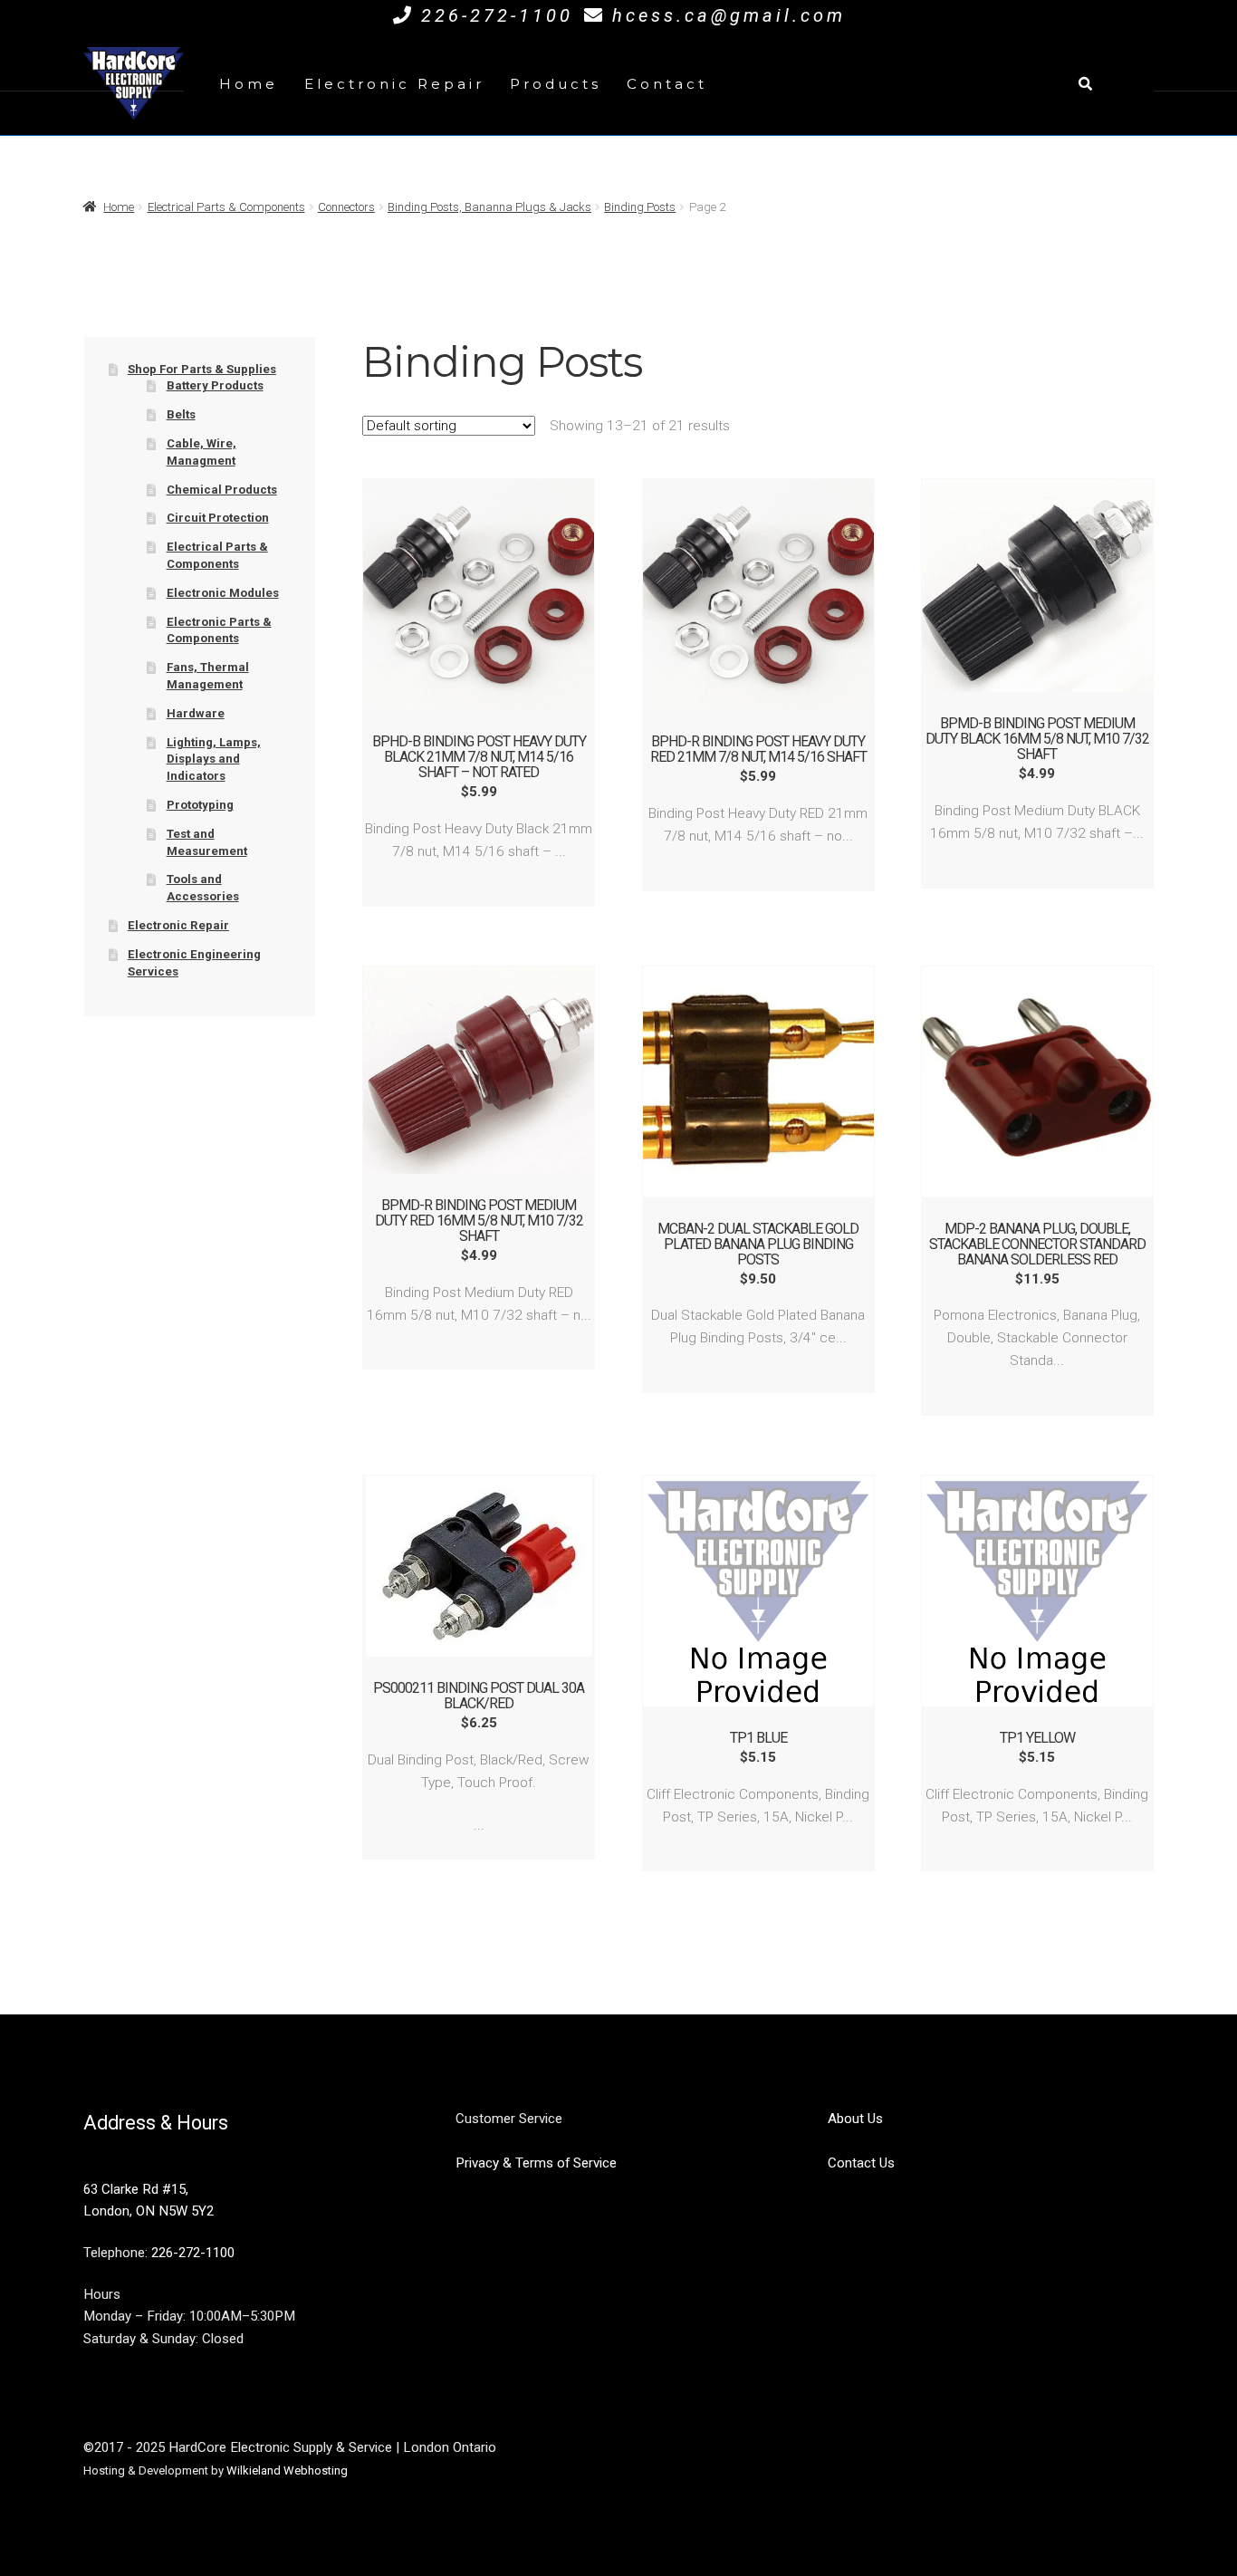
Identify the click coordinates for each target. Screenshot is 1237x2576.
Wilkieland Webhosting (287, 2470)
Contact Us (861, 2163)
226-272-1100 (497, 15)
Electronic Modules (223, 593)
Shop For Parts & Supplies (202, 369)
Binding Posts (640, 207)
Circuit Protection (218, 518)
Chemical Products (222, 490)
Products (556, 84)
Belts (181, 414)
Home (249, 84)
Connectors (346, 207)
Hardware (196, 713)
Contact (667, 84)
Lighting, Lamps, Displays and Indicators (214, 759)
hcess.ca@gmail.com (729, 15)
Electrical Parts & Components (226, 207)
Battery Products (215, 385)
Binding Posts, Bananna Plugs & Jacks (489, 207)
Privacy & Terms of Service (536, 2163)
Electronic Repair (394, 84)
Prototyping (200, 805)
